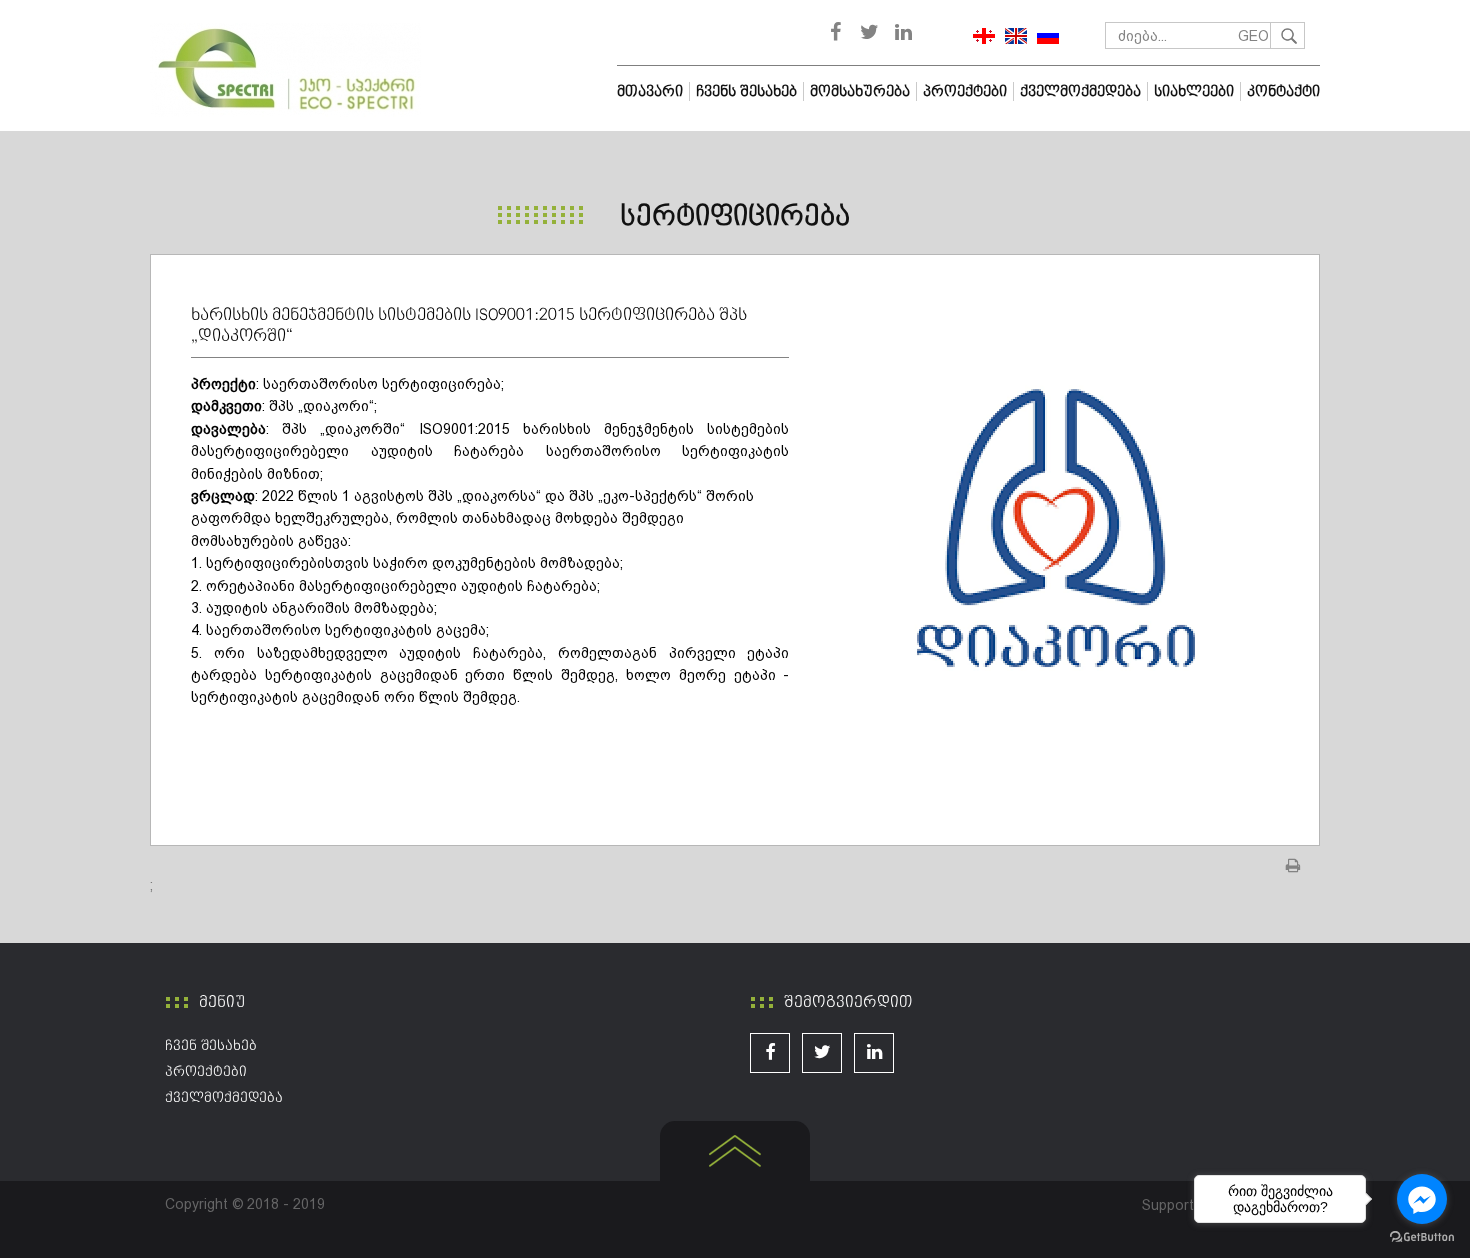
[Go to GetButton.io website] (1422, 1237)
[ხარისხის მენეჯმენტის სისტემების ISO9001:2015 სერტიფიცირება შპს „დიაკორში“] (1054, 528)
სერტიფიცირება (735, 217)
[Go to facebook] (1422, 1199)
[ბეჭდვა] (1294, 865)
